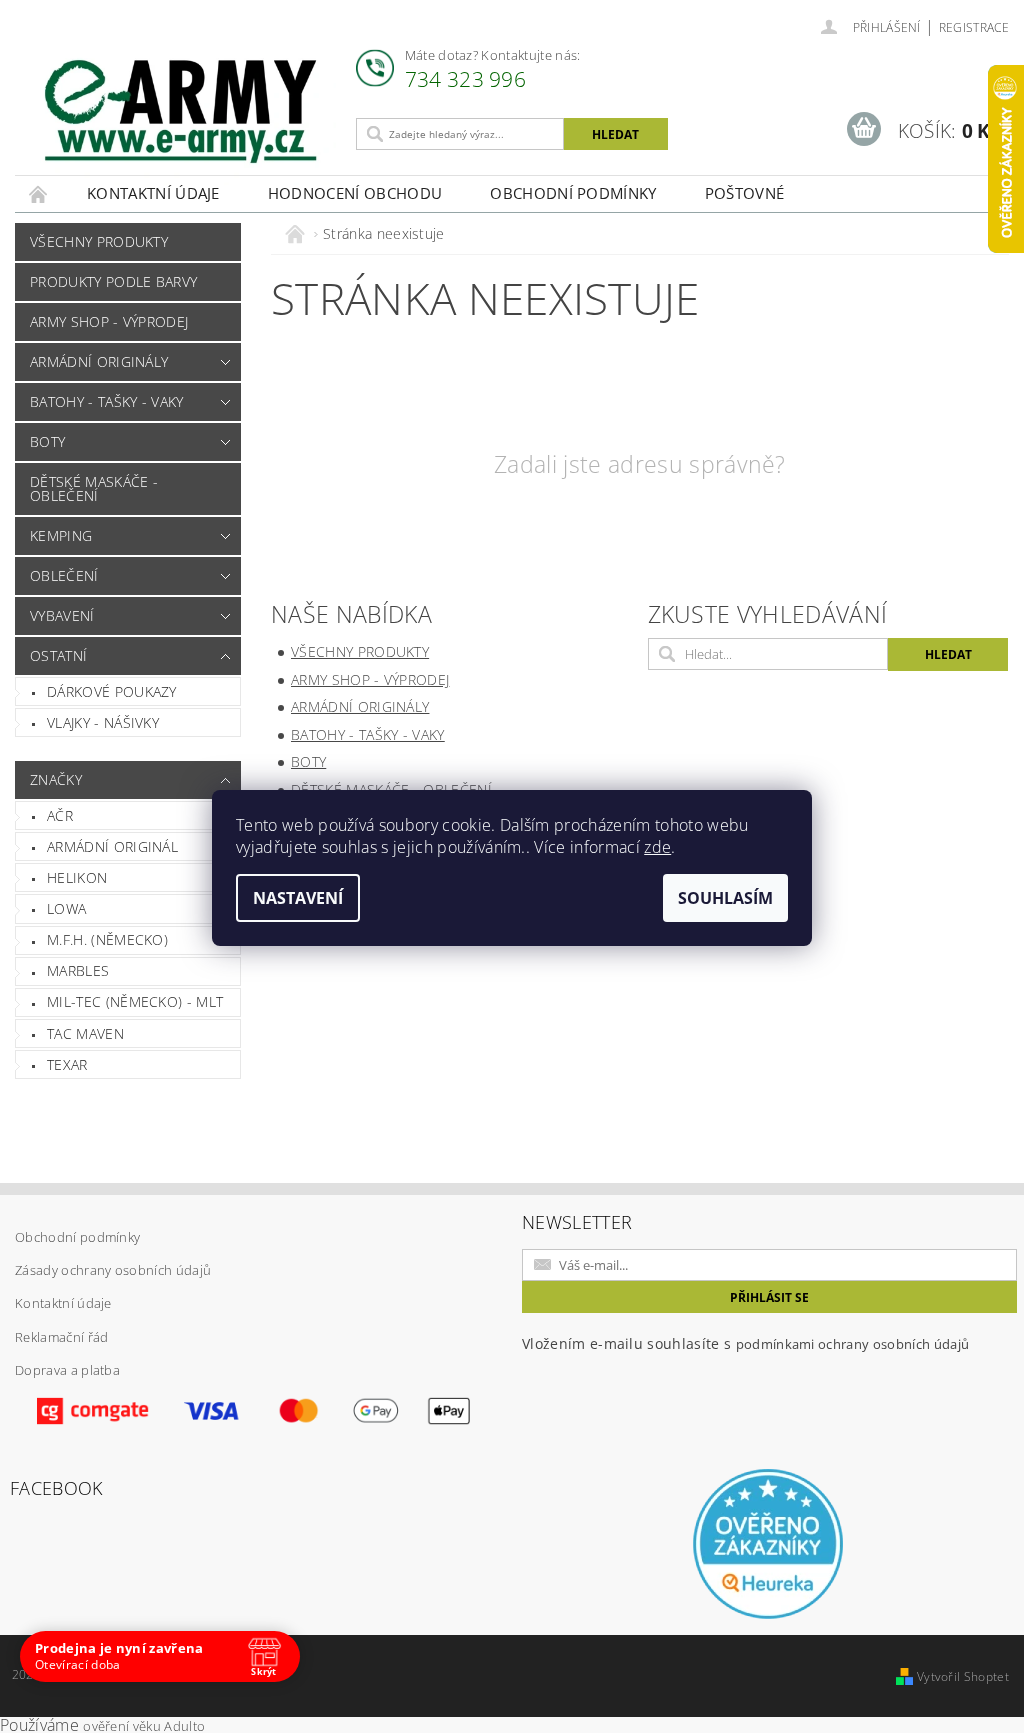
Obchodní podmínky (573, 193)
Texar (67, 1064)
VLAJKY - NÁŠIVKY (103, 722)
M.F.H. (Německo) (107, 939)
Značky (56, 779)
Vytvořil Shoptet (963, 1676)
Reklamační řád (61, 1337)
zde (657, 847)
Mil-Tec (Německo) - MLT (135, 1001)
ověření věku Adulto (144, 1726)
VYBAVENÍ (62, 615)
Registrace (974, 27)
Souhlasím (725, 898)
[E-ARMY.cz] (180, 111)
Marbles (78, 970)
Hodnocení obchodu (355, 193)
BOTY (47, 441)
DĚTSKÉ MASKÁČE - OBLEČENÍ (94, 488)
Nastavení (298, 898)
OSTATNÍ (58, 655)
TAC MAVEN (85, 1033)
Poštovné (745, 193)
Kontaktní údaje (153, 193)
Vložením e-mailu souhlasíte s (745, 1343)
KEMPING (61, 535)
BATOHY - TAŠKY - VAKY (107, 401)
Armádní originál (112, 846)
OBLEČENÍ (64, 575)
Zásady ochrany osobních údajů (113, 1270)
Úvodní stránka (39, 193)
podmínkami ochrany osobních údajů (853, 1344)
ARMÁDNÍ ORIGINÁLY (99, 361)
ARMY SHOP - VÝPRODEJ (109, 321)
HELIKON (77, 877)
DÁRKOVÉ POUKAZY (112, 691)
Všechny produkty (99, 241)
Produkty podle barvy (113, 281)
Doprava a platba (67, 1370)
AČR (60, 815)
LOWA (66, 908)
